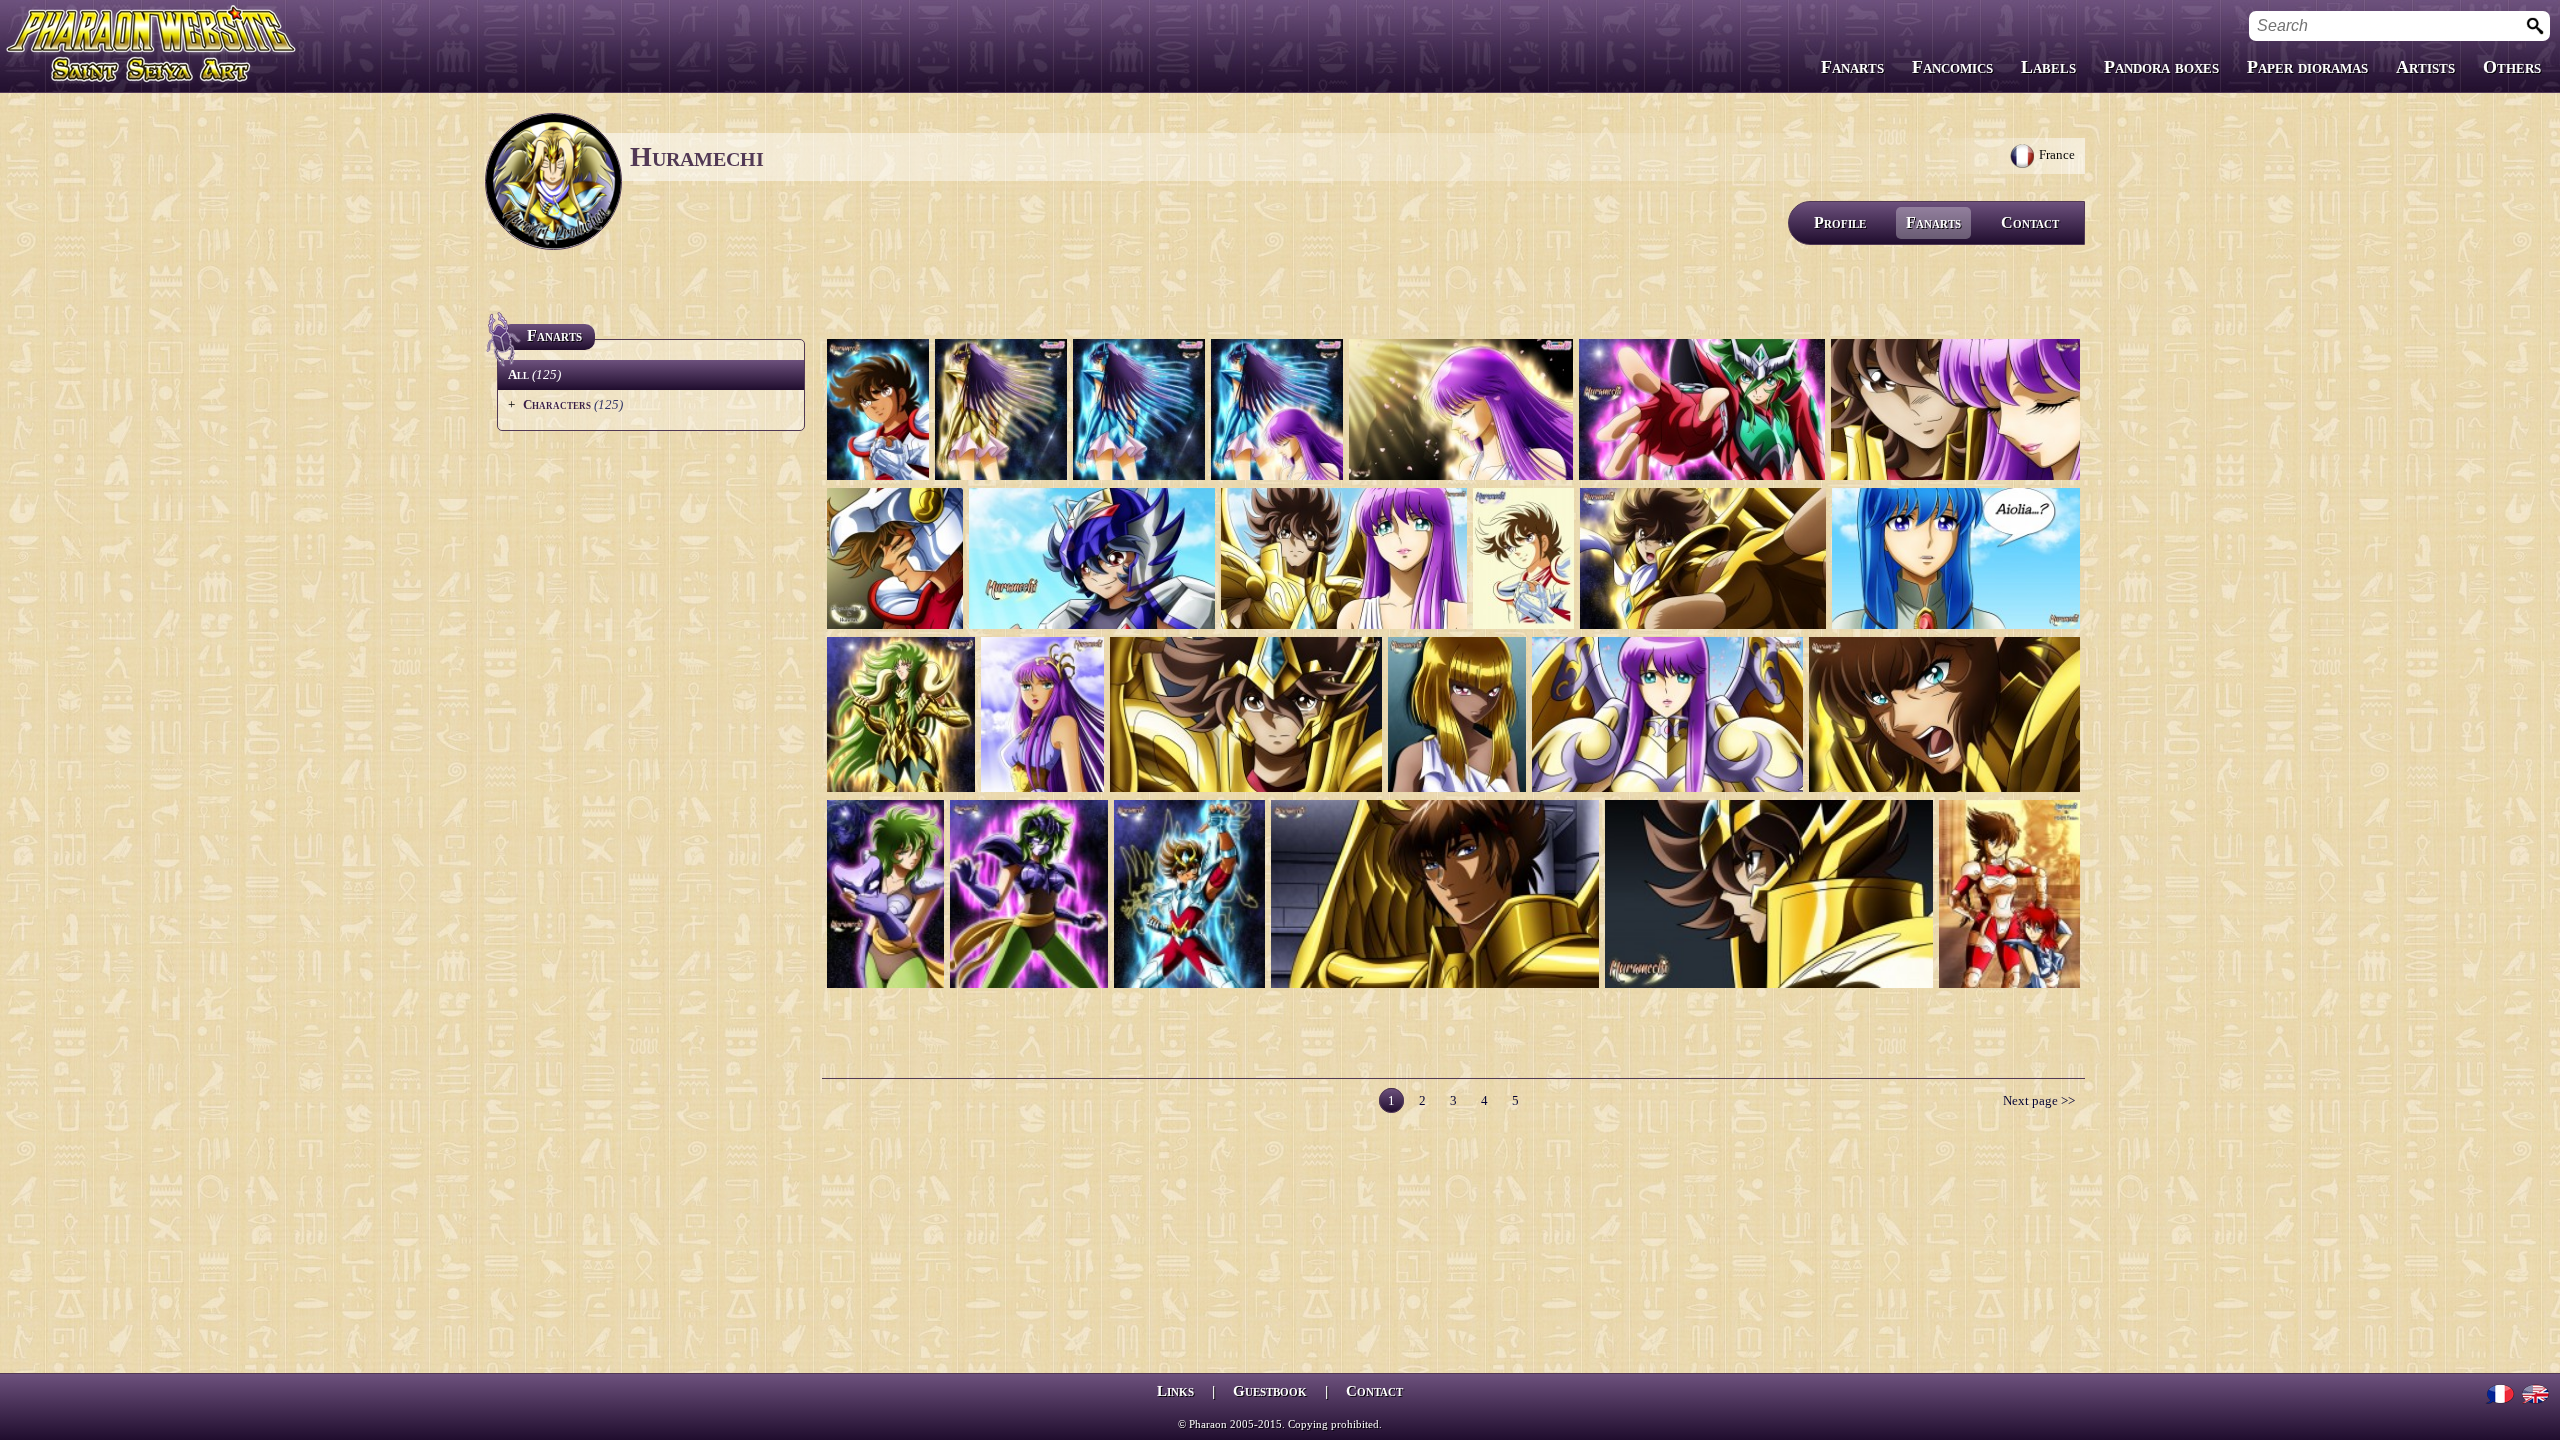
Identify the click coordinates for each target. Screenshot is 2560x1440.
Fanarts (1852, 67)
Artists (2425, 67)
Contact (2030, 222)
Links (1175, 1391)
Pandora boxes (2161, 67)
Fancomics (1952, 67)
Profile (1840, 222)
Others (2512, 67)
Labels (2048, 67)
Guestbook (1270, 1391)
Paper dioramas (2307, 67)
